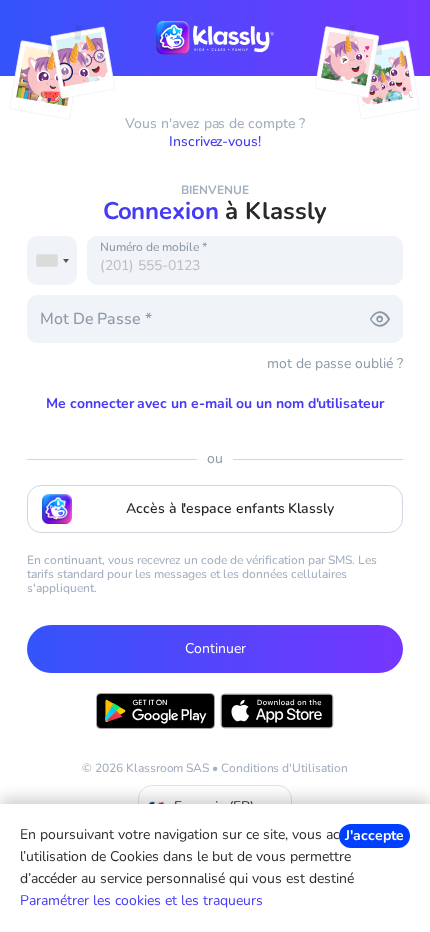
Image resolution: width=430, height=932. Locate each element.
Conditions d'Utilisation (284, 768)
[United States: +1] (52, 260)
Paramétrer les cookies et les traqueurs (141, 900)
